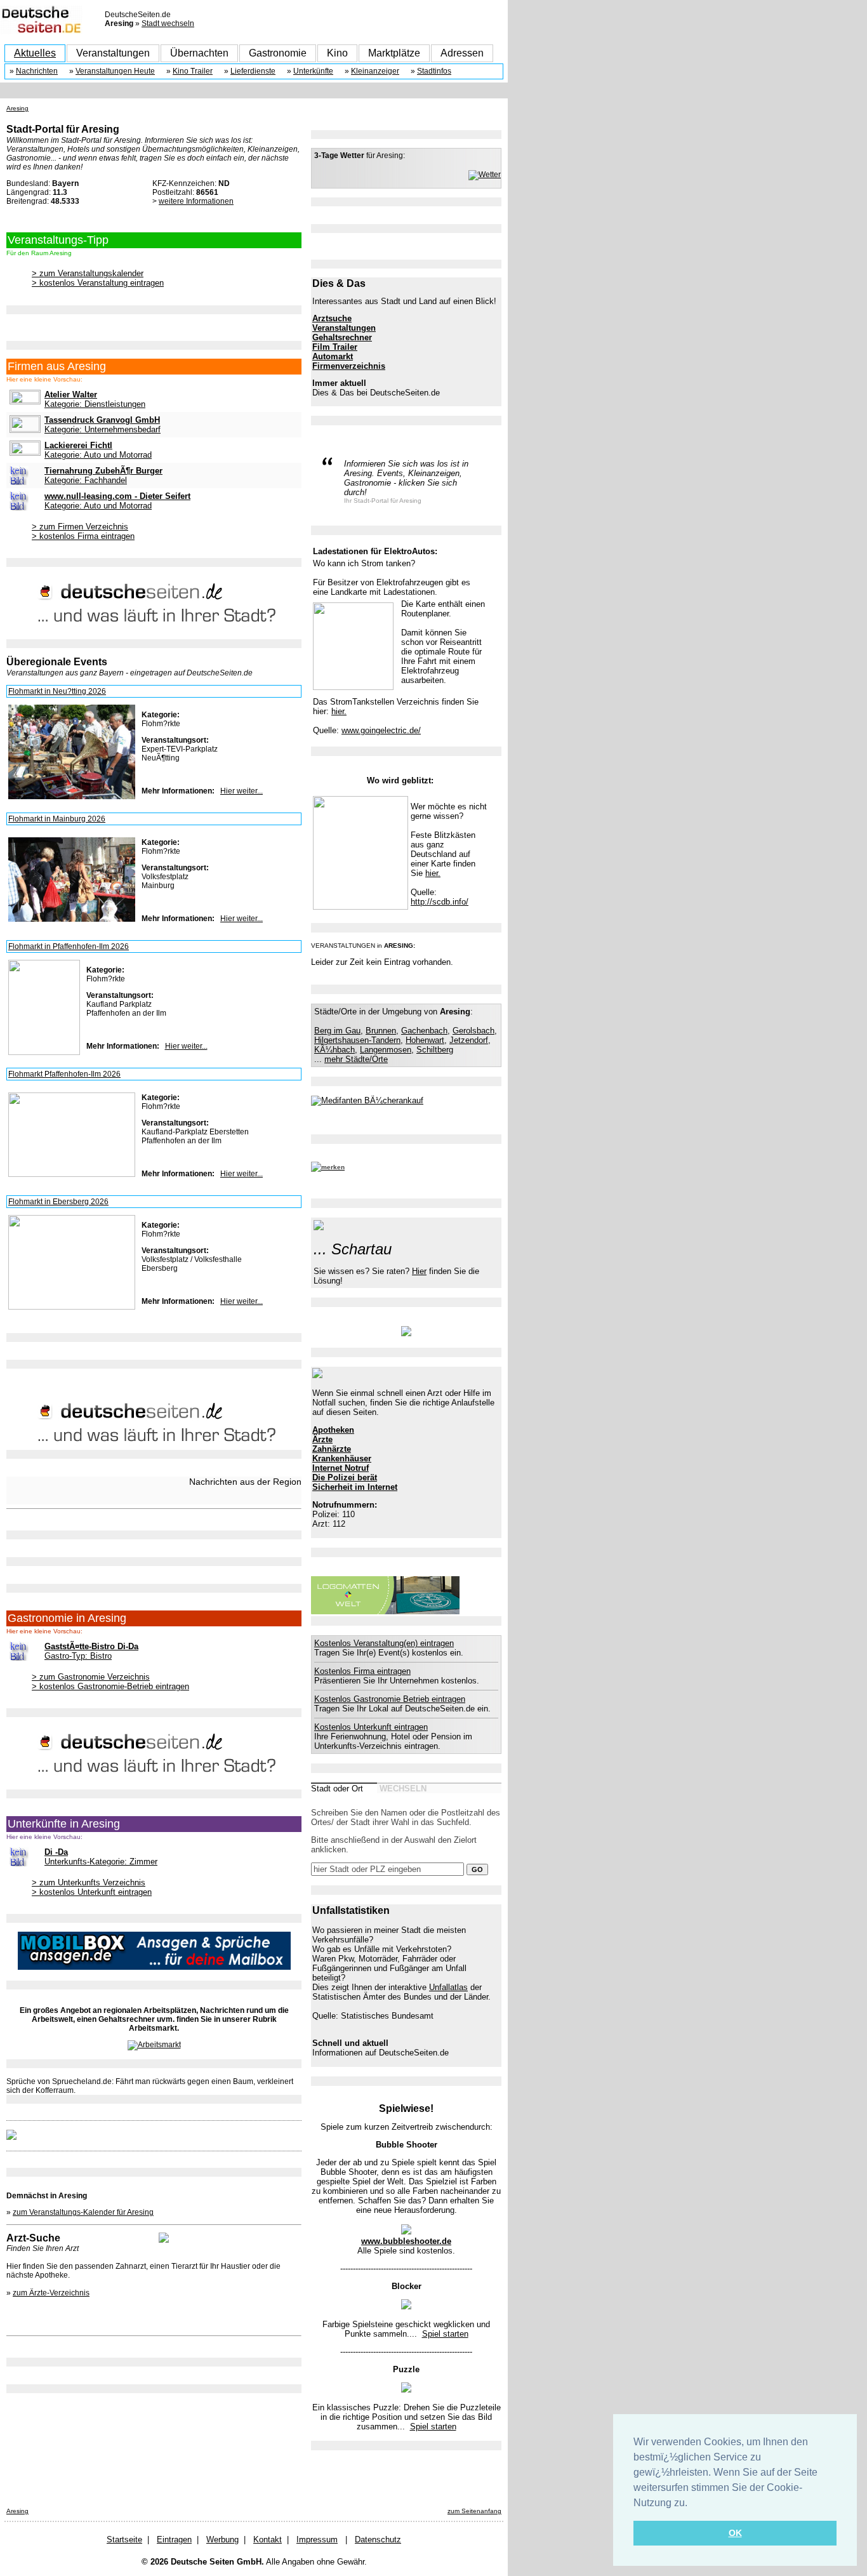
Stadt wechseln (168, 23)
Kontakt (268, 2539)
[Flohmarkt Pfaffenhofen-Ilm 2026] (72, 1174)
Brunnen (381, 1031)
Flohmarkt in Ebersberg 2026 (58, 1202)
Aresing (17, 108)
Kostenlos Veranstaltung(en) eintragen (384, 1643)
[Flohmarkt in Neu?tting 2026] (72, 797)
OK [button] (735, 2533)
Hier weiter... (242, 791)
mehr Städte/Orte (356, 1059)
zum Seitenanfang (474, 2511)
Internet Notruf (341, 1468)
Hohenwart (425, 1040)
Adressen (462, 53)
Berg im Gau (337, 1031)
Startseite (124, 2539)
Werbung (222, 2539)
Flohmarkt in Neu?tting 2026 (57, 691)
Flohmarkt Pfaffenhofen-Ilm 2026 (64, 1074)
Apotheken (333, 1430)
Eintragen (174, 2539)
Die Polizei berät (345, 1477)
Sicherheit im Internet (355, 1487)
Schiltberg (435, 1050)
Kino (337, 53)
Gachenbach (424, 1031)
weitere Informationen (196, 201)
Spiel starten (445, 2334)
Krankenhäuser (342, 1458)
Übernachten (199, 53)
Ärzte (322, 1439)
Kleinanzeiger (375, 71)
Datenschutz (378, 2539)
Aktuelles (35, 53)
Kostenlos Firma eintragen (362, 1671)
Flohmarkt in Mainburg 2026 (57, 819)
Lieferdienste (253, 71)
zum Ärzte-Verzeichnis (51, 2293)
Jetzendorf (469, 1040)
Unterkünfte (313, 71)
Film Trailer (335, 347)
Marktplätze (394, 53)
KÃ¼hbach (334, 1050)
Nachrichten (37, 71)
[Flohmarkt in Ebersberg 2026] (72, 1307)
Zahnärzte (332, 1449)
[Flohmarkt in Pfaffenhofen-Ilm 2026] (44, 1052)
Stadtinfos (434, 71)
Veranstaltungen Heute (115, 71)
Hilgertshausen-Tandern (357, 1040)
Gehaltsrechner (342, 337)
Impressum (317, 2539)
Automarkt (333, 356)
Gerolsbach (473, 1031)
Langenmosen (386, 1050)
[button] (692, 2504)
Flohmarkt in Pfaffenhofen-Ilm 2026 (69, 946)
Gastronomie (278, 53)
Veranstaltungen (113, 53)
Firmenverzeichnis (349, 366)
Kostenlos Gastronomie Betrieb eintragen (390, 1699)
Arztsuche (332, 318)
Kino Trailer (193, 71)
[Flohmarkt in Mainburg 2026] (72, 919)
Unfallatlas (448, 1987)
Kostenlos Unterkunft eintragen (371, 1727)
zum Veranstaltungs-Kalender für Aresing (83, 2212)
